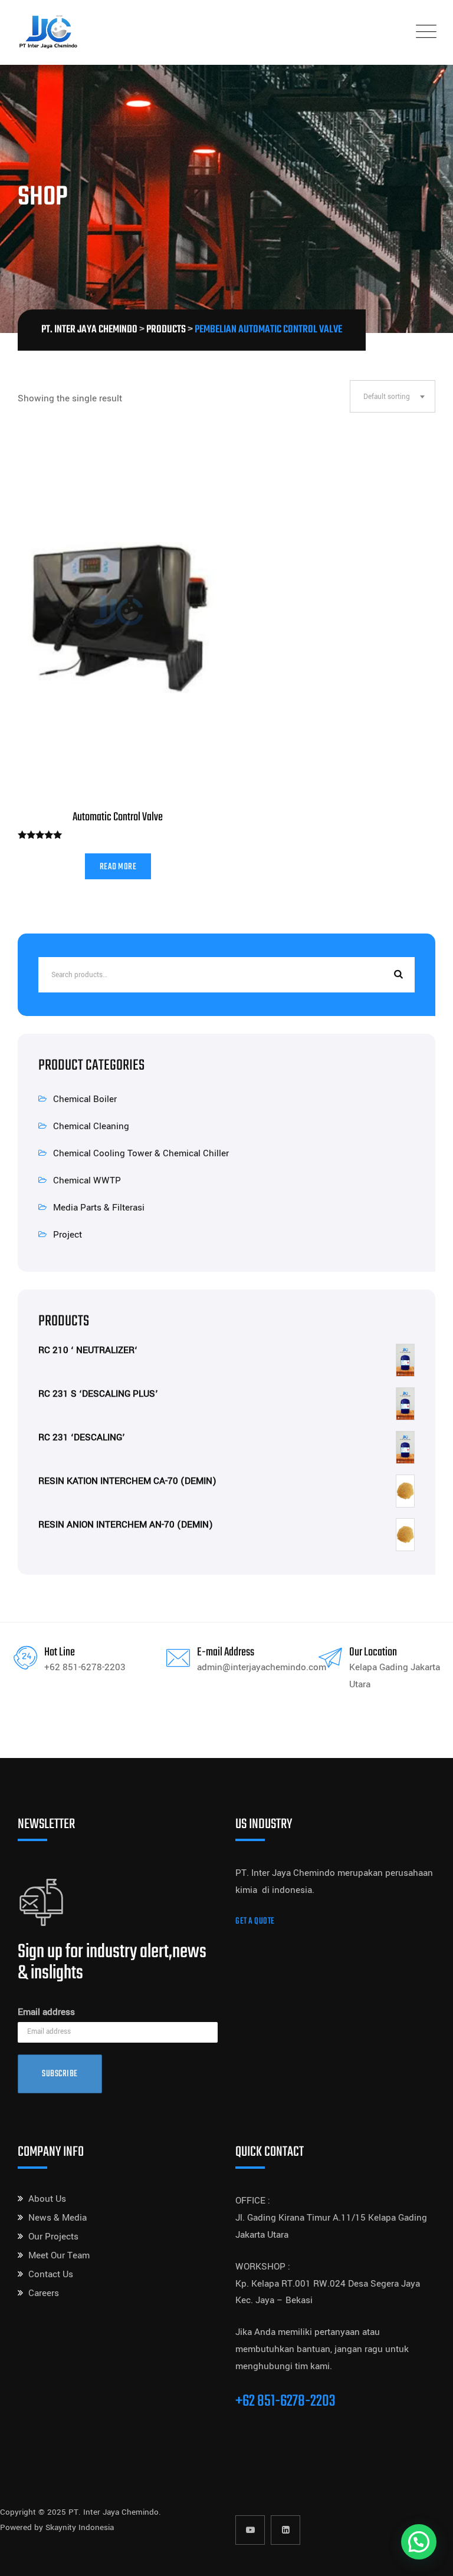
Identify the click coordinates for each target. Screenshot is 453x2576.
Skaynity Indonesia (80, 2527)
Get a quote (255, 1922)
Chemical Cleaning (91, 1126)
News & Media (58, 2218)
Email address (46, 2012)
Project (68, 1235)
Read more (118, 867)
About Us (47, 2199)
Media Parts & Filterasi (99, 1208)
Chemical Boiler (85, 1099)
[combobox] (393, 396)
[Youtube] (250, 2530)
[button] (419, 2542)
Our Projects (53, 2237)
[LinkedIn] (285, 2530)
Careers (44, 2293)
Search (397, 975)
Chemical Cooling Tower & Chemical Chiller (141, 1153)
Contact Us (51, 2274)
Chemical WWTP (87, 1180)
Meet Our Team (59, 2255)
